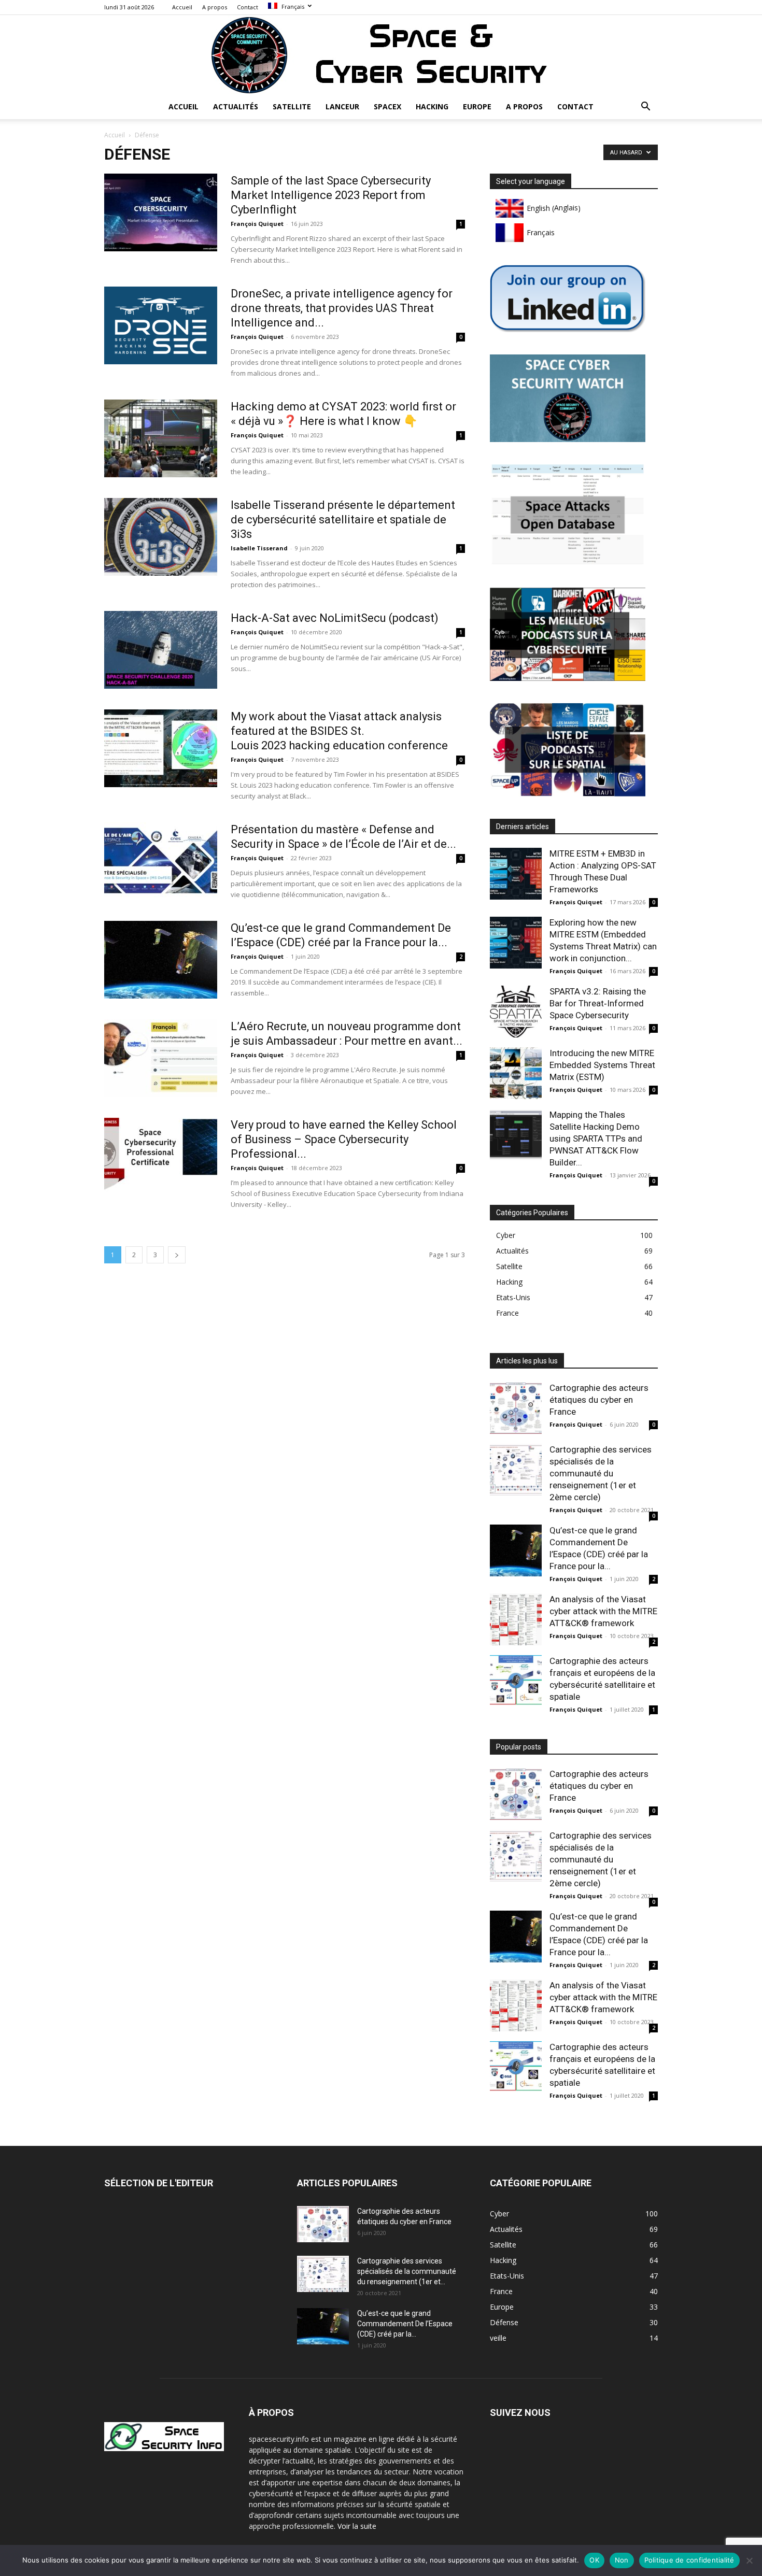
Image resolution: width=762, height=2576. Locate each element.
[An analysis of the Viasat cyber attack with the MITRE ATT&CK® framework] (516, 1619)
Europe (477, 106)
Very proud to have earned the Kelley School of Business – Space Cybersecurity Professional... (344, 1139)
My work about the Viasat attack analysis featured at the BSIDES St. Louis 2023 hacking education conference (339, 731)
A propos (215, 7)
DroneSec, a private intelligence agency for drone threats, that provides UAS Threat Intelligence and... (342, 308)
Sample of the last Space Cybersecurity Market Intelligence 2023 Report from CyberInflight (331, 195)
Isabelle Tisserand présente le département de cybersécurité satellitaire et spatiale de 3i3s (343, 520)
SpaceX (387, 106)
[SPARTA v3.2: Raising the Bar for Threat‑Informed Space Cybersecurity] (516, 1012)
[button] (645, 108)
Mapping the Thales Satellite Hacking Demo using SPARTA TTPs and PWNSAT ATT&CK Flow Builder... (596, 1138)
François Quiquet (257, 224)
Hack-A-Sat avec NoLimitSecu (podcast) (335, 618)
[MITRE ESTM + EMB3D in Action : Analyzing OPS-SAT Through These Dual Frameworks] (516, 874)
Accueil (182, 7)
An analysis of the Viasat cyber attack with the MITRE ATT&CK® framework (603, 1611)
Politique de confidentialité (689, 2560)
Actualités (236, 106)
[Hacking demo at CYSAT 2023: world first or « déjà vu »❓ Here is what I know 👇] (161, 438)
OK (594, 2560)
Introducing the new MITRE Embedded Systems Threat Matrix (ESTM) (602, 1065)
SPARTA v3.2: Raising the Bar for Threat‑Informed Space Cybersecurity (598, 1003)
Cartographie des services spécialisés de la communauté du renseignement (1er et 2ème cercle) (601, 1473)
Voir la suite (357, 2526)
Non (622, 2560)
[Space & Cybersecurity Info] (381, 55)
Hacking (432, 106)
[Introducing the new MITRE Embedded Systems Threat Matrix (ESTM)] (516, 1073)
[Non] (749, 2560)
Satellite (292, 106)
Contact (248, 7)
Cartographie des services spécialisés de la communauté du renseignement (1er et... (407, 2271)
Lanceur (342, 106)
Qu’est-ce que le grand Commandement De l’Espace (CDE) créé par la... (405, 2324)
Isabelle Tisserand (259, 548)
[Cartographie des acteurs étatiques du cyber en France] (516, 1408)
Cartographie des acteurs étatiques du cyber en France (599, 1400)
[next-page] (177, 1255)
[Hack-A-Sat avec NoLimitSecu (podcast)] (161, 650)
